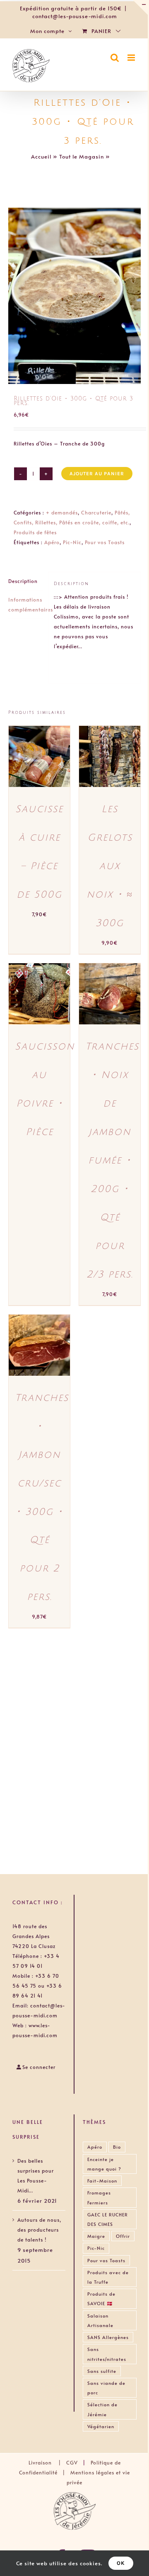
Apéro (52, 542)
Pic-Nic (72, 542)
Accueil (41, 156)
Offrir (123, 2236)
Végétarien (101, 2426)
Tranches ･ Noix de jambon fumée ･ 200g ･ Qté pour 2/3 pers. (112, 1160)
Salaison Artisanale (100, 2320)
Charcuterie (96, 512)
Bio (117, 2147)
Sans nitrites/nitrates (107, 2354)
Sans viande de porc (106, 2388)
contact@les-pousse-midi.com (75, 16)
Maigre (96, 2236)
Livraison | (47, 2462)
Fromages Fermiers (99, 2197)
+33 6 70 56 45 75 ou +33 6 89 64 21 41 (37, 1986)
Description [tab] (23, 581)
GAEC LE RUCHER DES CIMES (108, 2219)
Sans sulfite (102, 2371)
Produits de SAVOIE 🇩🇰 (101, 2299)
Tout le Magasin (82, 156)
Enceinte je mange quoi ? (104, 2164)
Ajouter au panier (97, 474)
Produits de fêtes (35, 532)
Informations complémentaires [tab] (25, 604)
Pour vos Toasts (105, 542)
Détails (26, 765)
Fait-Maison (102, 2181)
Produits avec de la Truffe (108, 2277)
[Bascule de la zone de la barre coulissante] (140, 7)
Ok (121, 2563)
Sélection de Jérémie (102, 2409)
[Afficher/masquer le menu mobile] (132, 58)
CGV (72, 2462)
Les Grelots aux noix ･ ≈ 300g (110, 866)
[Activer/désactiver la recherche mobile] (115, 58)
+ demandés (62, 512)
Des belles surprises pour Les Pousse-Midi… (36, 2175)
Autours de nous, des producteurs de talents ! (39, 2230)
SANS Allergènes (108, 2337)
